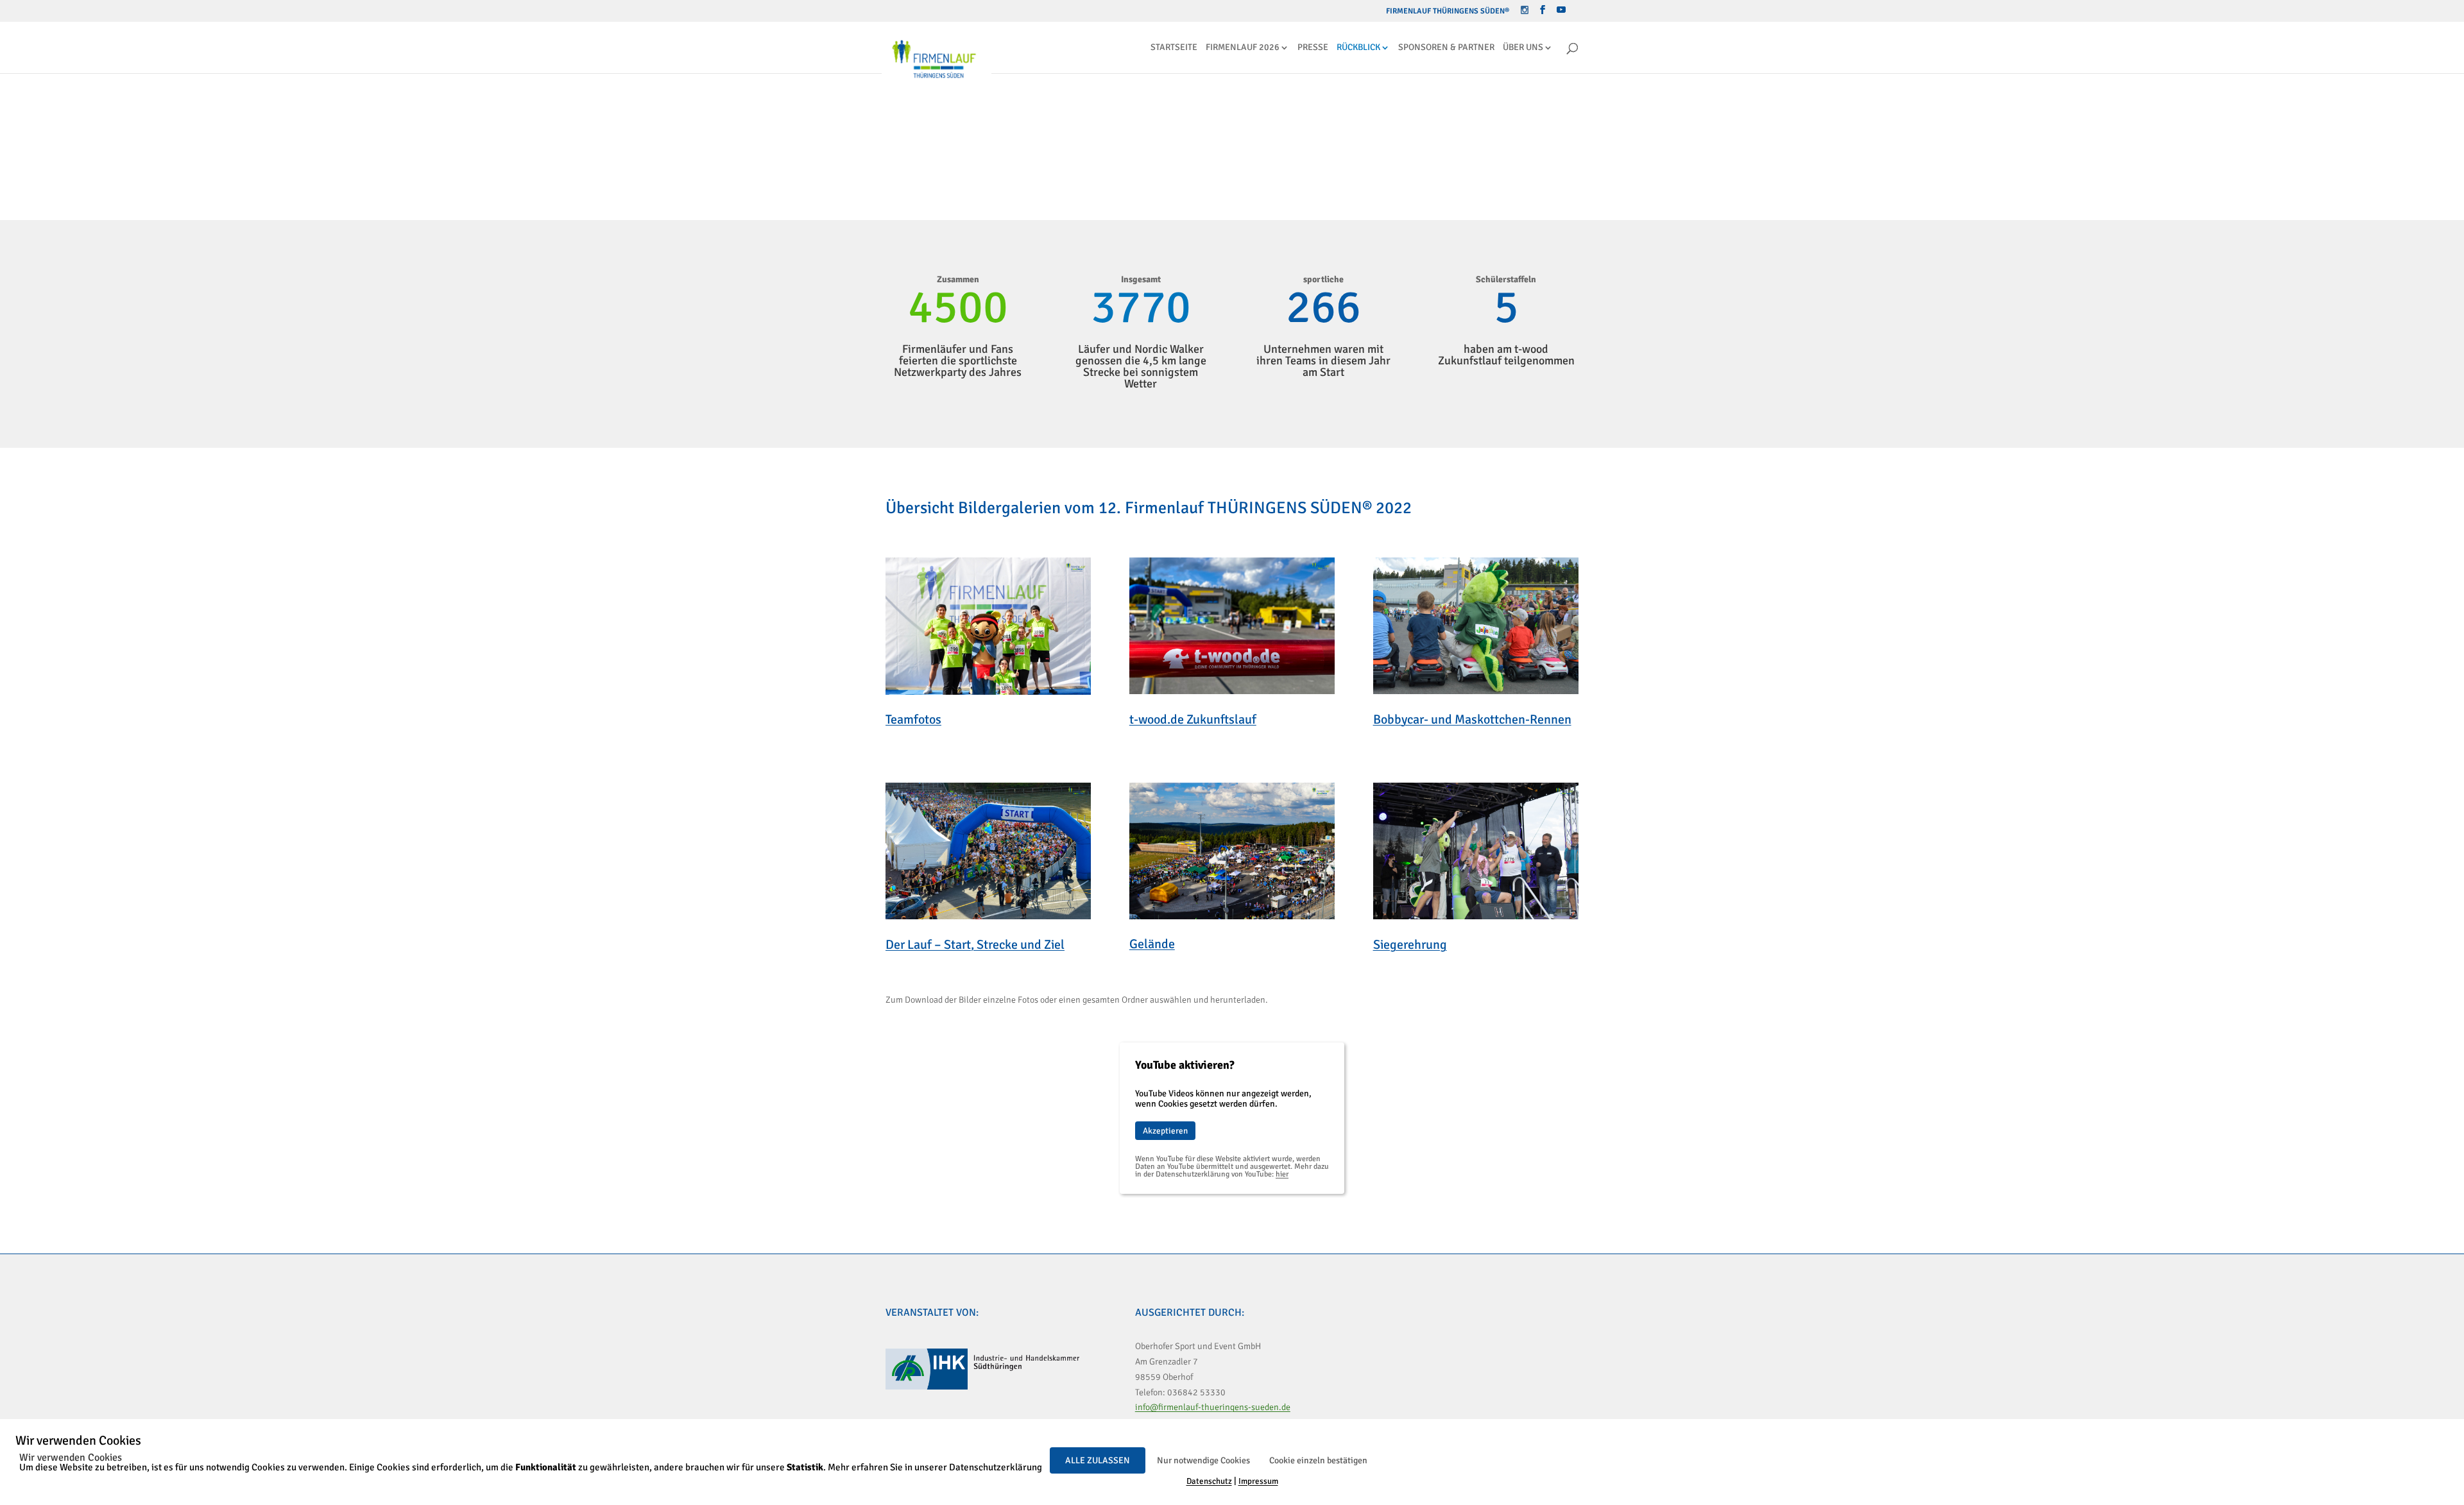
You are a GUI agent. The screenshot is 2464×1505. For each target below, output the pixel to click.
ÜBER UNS (1523, 48)
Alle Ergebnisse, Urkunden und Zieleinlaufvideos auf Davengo (1060, 179)
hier (1282, 1174)
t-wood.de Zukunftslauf (1193, 719)
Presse (1313, 48)
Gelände (1152, 944)
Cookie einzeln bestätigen (1318, 1460)
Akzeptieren (1165, 1131)
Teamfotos (913, 719)
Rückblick (1358, 48)
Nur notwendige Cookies (1203, 1460)
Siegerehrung (1410, 945)
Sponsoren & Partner (1446, 48)
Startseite (1174, 48)
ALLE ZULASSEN (1098, 1460)
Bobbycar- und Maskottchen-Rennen (1472, 719)
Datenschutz (1209, 1481)
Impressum (1258, 1481)
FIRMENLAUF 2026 (1243, 48)
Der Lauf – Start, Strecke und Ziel (975, 945)
